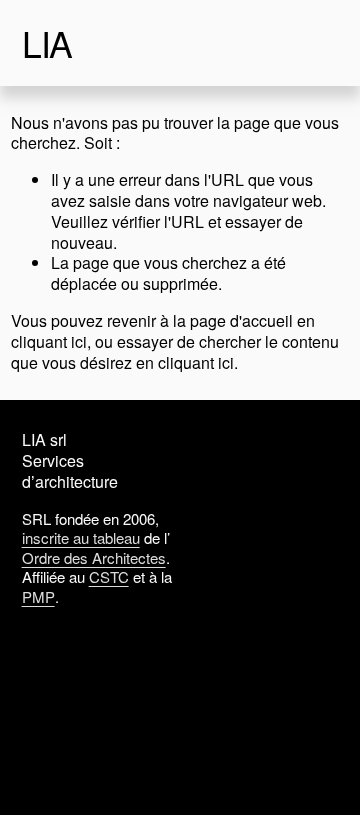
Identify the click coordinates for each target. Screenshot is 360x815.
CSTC (109, 577)
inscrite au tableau (81, 538)
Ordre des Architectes (94, 558)
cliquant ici (49, 341)
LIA (47, 42)
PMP (38, 597)
